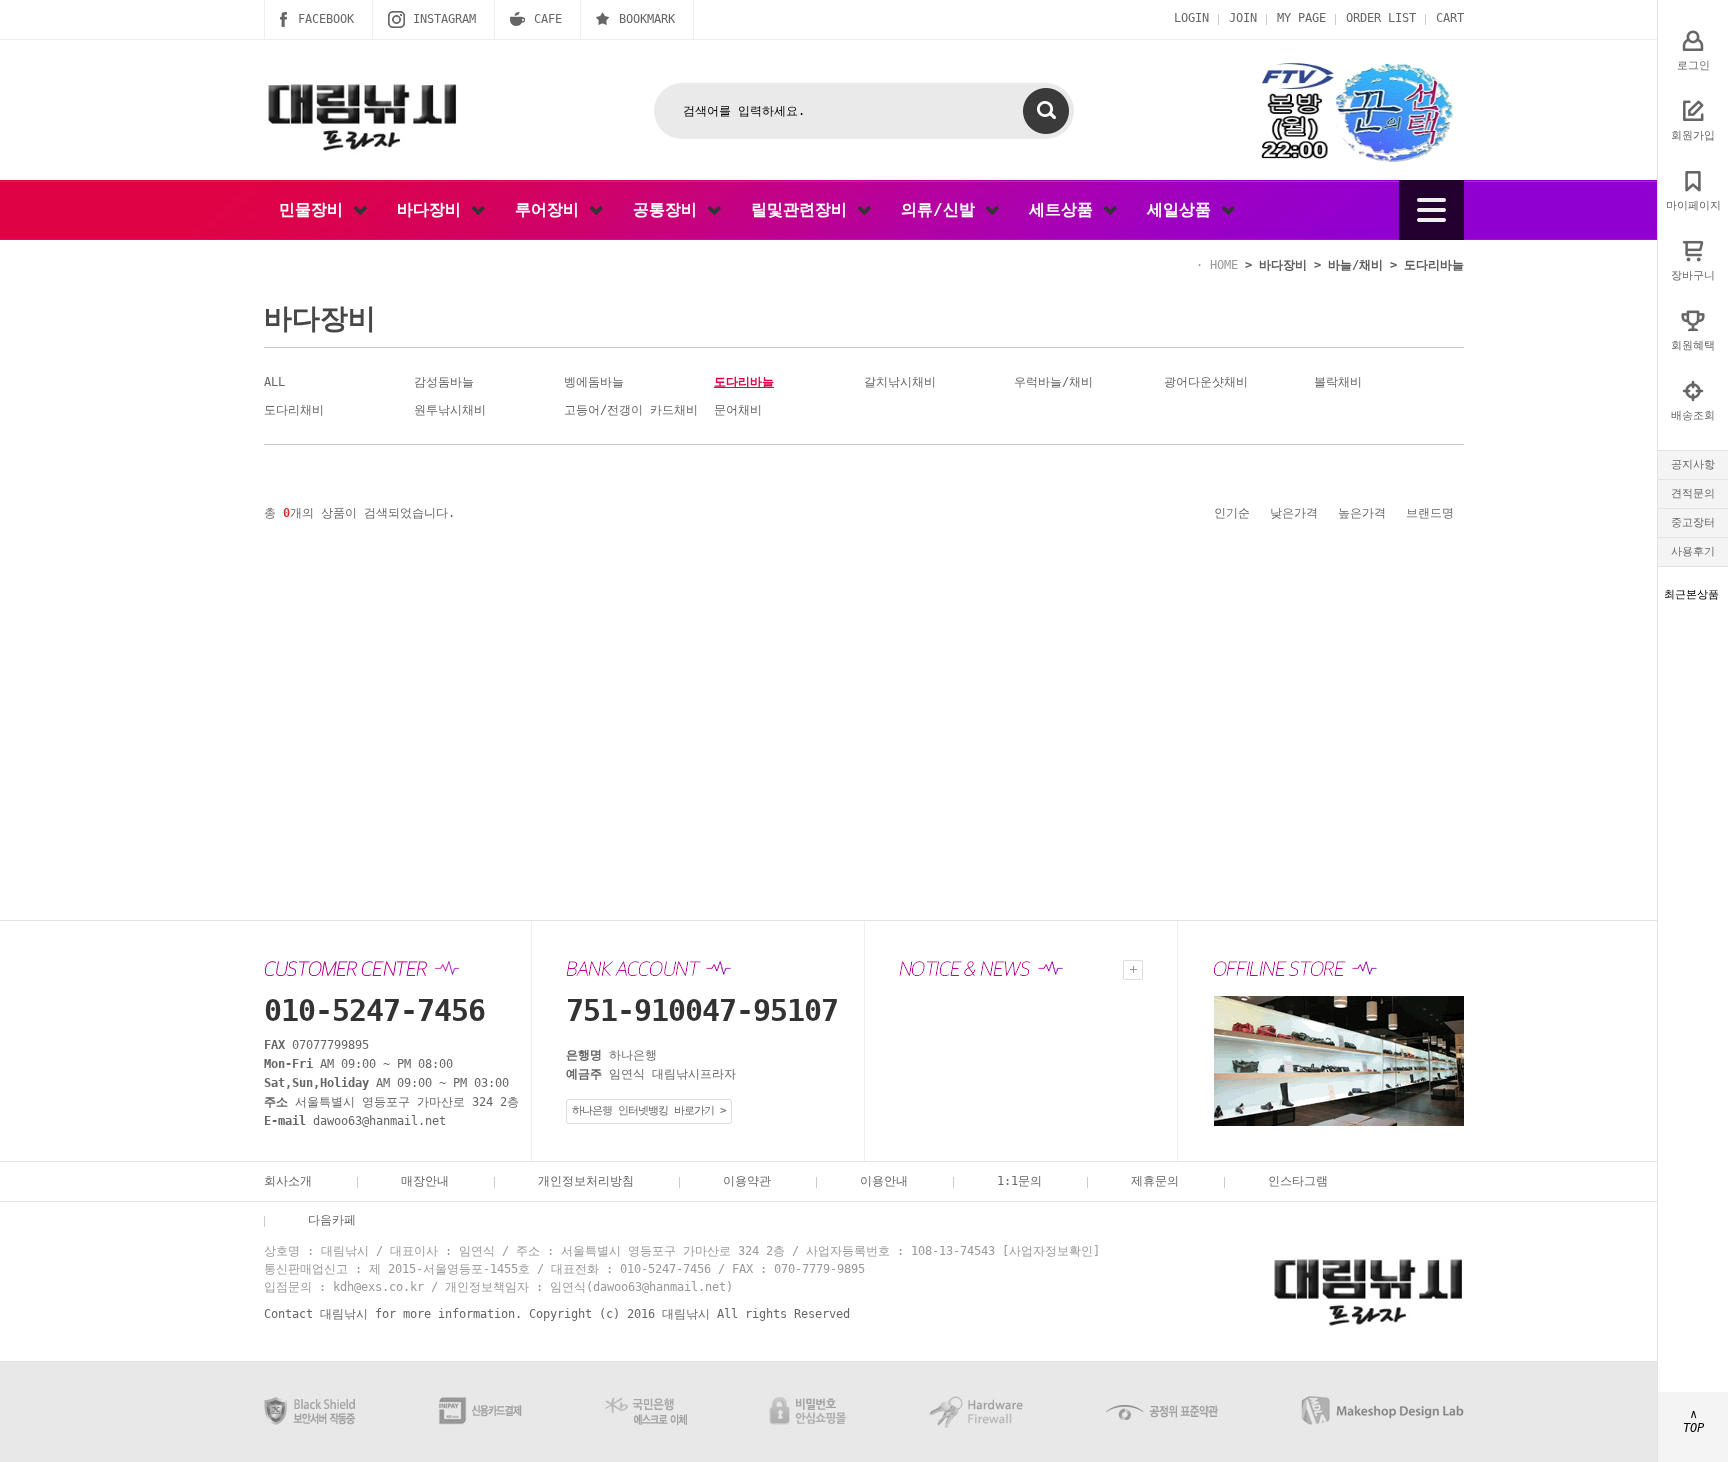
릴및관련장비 (804, 209)
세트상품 (1066, 209)
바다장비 (434, 209)
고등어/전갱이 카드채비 (631, 410)
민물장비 (316, 209)
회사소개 (288, 1181)
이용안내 (884, 1181)
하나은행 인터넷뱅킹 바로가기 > (649, 1110)
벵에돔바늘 (594, 382)
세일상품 (1184, 209)
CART (1450, 18)
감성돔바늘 (444, 382)
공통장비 (670, 209)
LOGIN (1191, 18)
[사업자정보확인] (1051, 1251)
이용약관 (747, 1181)
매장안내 (425, 1181)
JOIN (1243, 18)
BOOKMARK (647, 19)
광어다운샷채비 (1206, 382)
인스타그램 (1298, 1181)
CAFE (548, 19)
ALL (274, 382)
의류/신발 (943, 209)
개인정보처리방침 (586, 1181)
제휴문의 (1155, 1181)
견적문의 (1693, 493)
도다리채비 (294, 410)
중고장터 (1693, 522)
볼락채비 (1338, 382)
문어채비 (738, 410)
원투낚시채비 (450, 410)
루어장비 (552, 209)
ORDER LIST (1381, 18)
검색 (1046, 111)
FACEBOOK (326, 19)
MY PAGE (1301, 18)
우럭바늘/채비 (1053, 382)
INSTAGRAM (444, 19)
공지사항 (1693, 464)
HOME (1224, 265)
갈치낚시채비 (900, 382)
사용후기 (1693, 551)
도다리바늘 (1434, 265)
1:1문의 (1019, 1181)
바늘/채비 (1355, 265)
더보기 (1133, 970)
